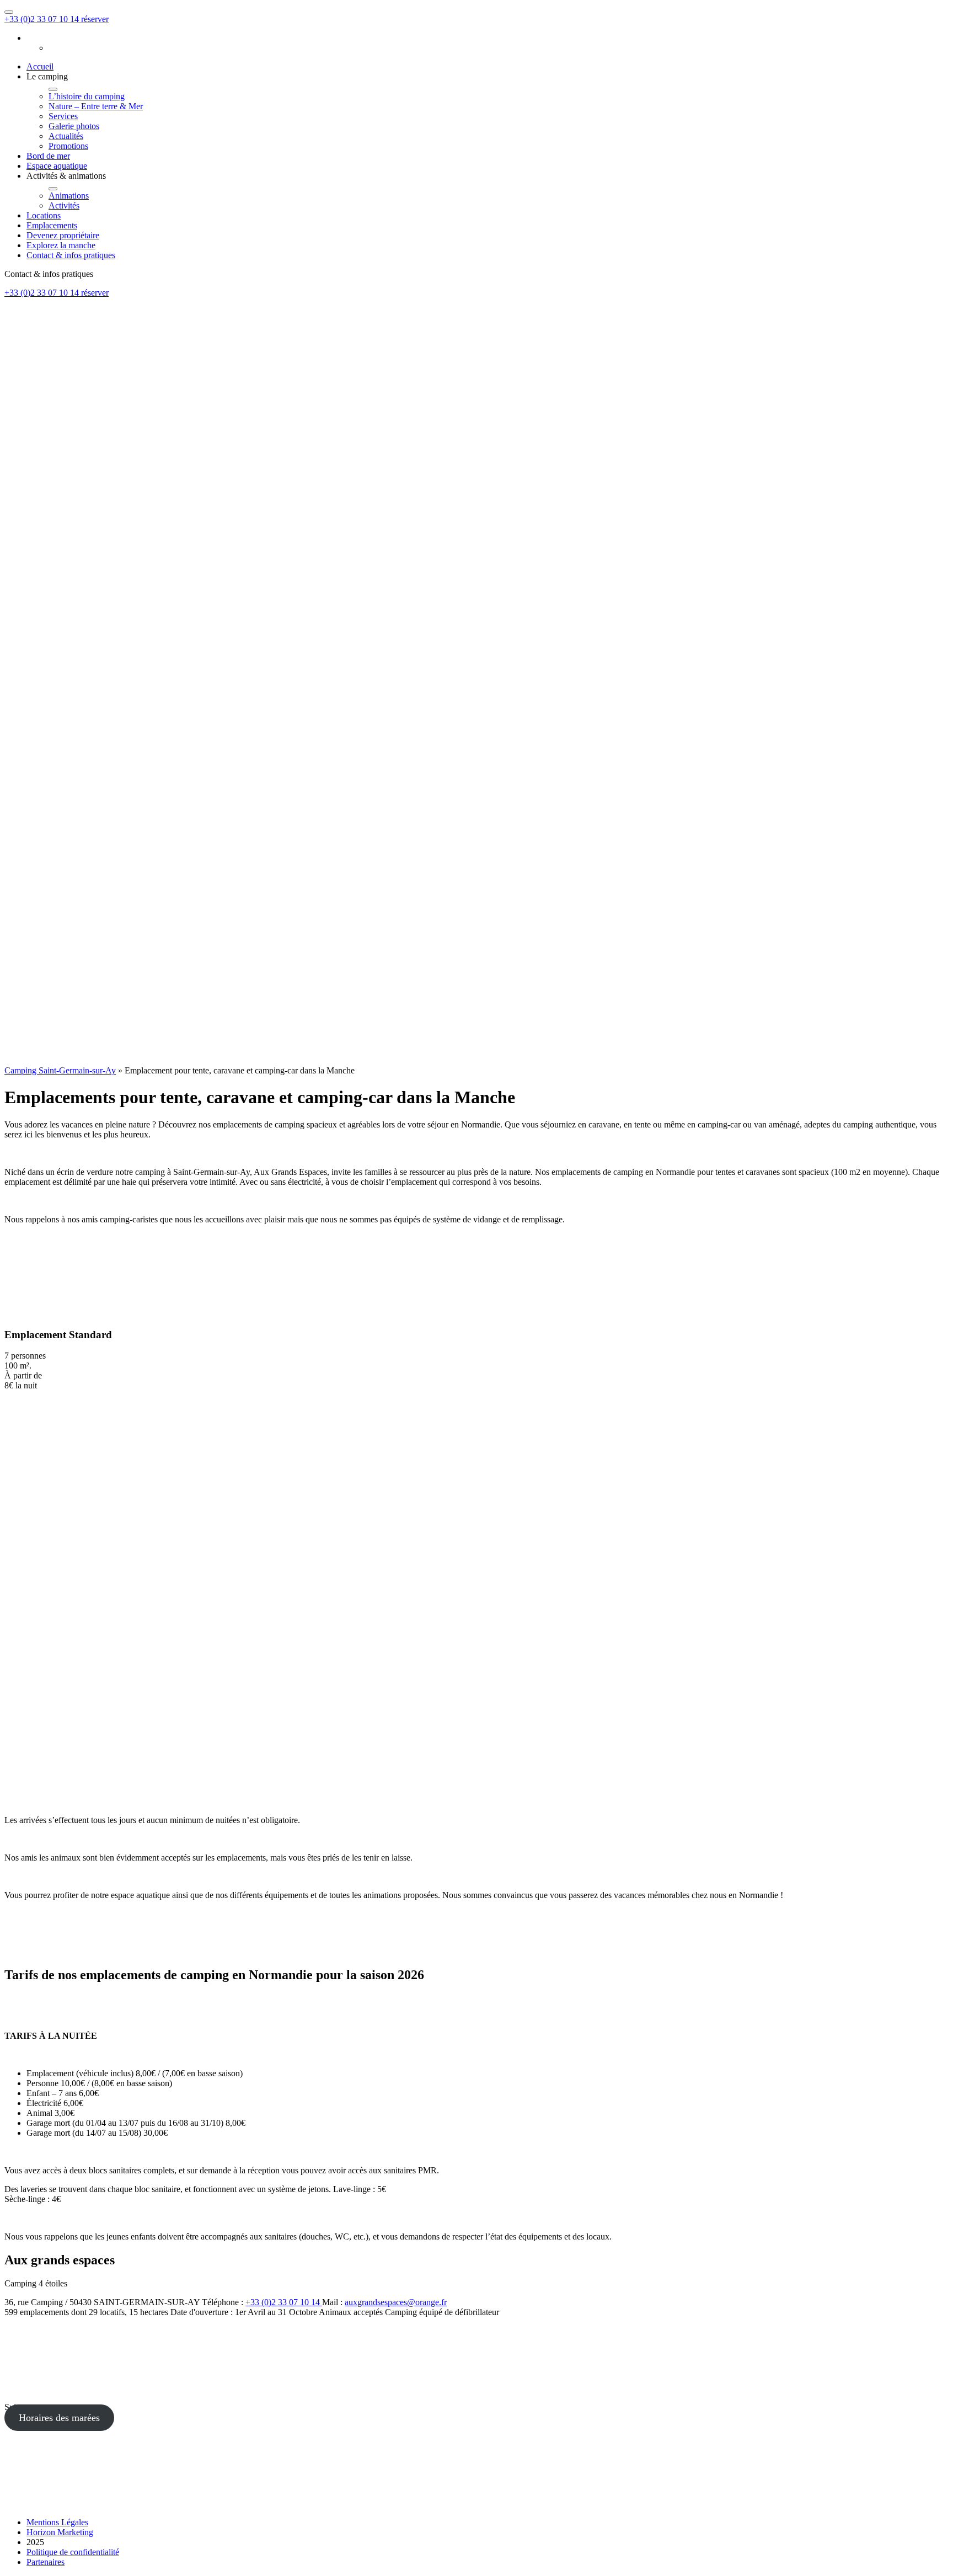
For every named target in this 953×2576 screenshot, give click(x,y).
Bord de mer (48, 156)
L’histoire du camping (87, 96)
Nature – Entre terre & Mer (96, 106)
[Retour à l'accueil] (87, 1060)
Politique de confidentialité (73, 2552)
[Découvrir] (280, 1801)
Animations (69, 196)
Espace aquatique (57, 166)
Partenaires (45, 2562)
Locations (44, 215)
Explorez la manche (61, 245)
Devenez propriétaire (63, 235)
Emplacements (52, 225)
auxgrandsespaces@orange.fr (396, 2302)
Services (63, 116)
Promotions (68, 146)
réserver (95, 19)
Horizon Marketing (60, 2532)
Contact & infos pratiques (71, 255)
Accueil (40, 66)
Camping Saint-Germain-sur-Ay (60, 1070)
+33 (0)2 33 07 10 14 (43, 19)
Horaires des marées (59, 2418)
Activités (64, 205)
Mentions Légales (57, 2522)
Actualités (66, 136)
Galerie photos (74, 126)
